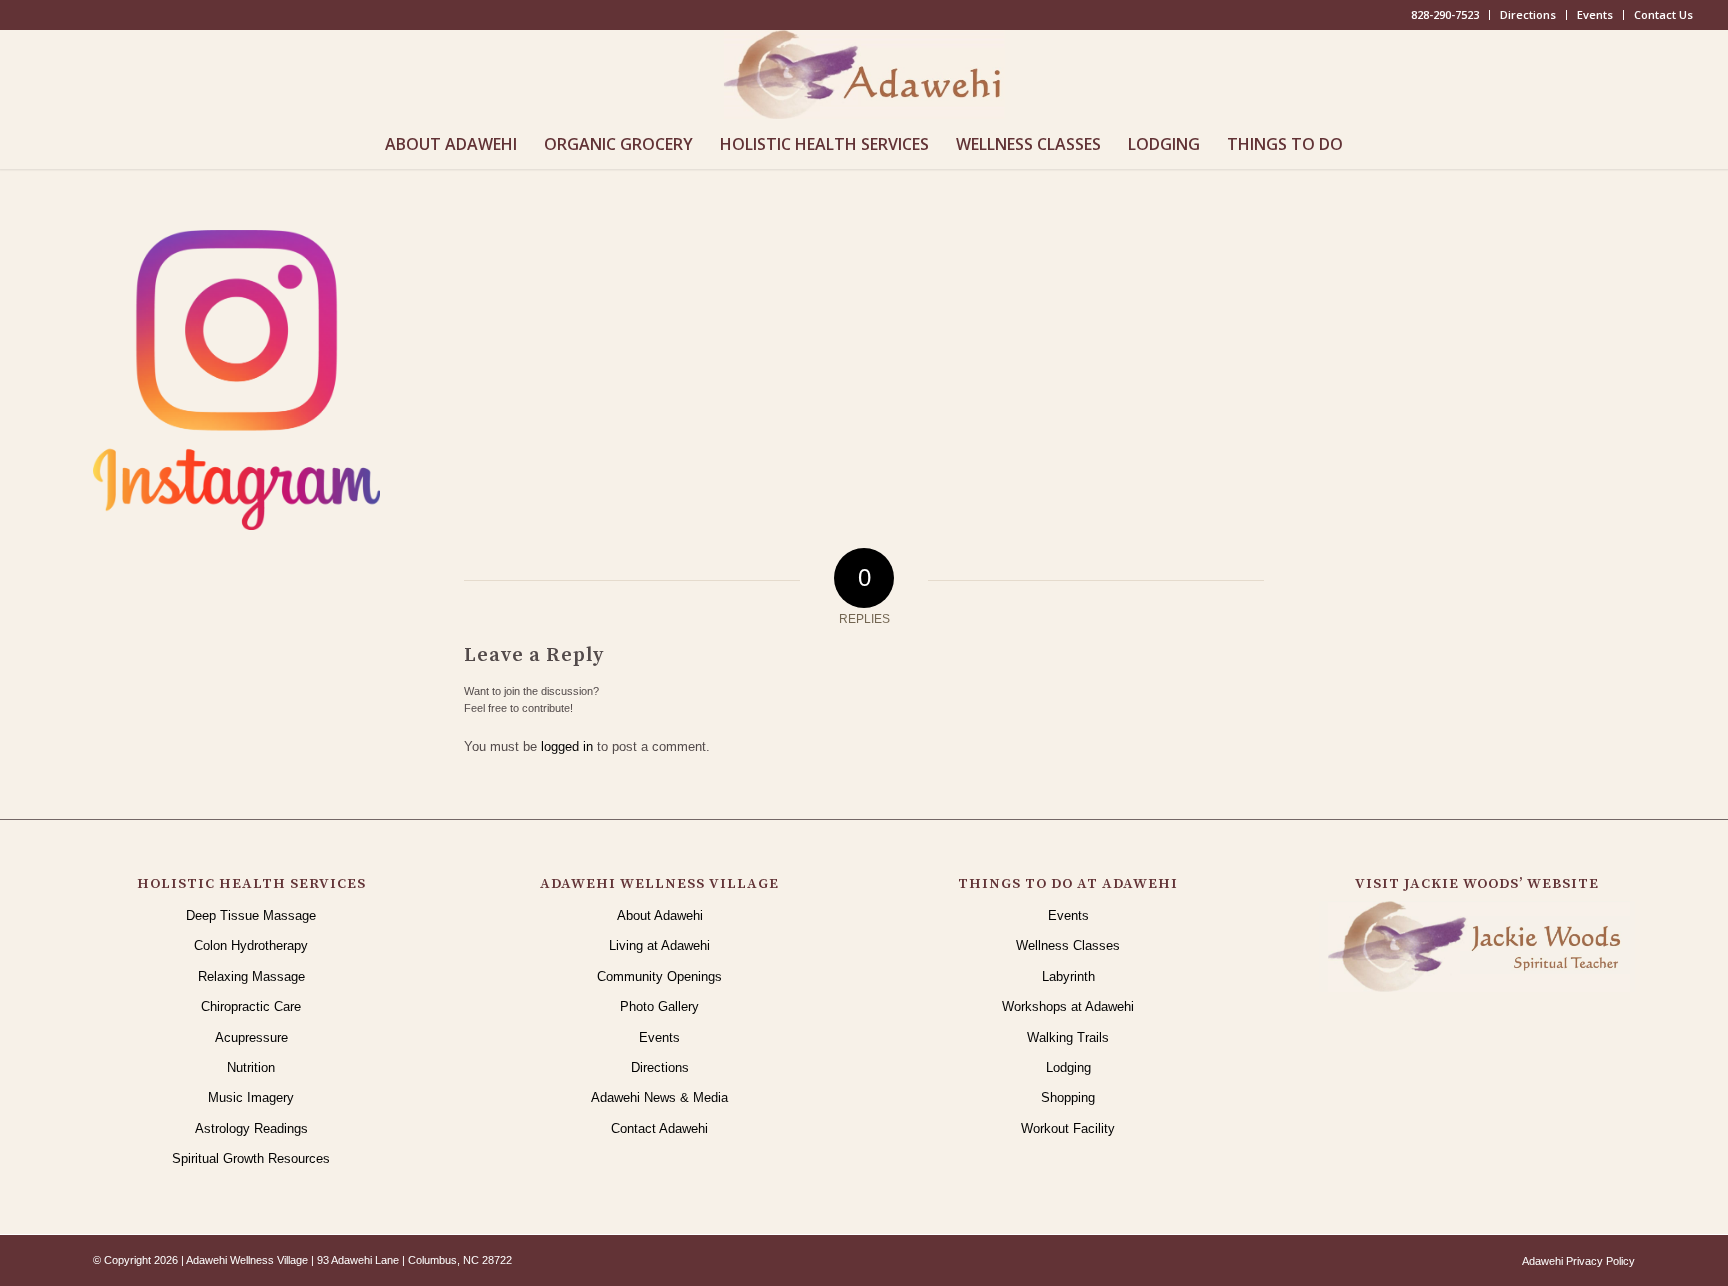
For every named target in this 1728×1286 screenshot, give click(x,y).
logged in (567, 746)
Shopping (1068, 1097)
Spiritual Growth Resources (251, 1158)
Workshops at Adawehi (1068, 1006)
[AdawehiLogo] (864, 74)
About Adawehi (660, 915)
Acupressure (251, 1037)
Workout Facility (1068, 1128)
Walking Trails (1068, 1037)
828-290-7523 (1445, 14)
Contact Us (1663, 14)
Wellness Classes (1068, 945)
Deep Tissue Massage (251, 915)
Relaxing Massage (251, 976)
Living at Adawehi (659, 945)
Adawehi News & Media (659, 1097)
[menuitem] (1445, 15)
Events (1595, 14)
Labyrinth (1068, 976)
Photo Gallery (659, 1006)
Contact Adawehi (659, 1128)
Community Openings (659, 976)
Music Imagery (251, 1097)
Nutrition (251, 1067)
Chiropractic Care (251, 1006)
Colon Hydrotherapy (251, 945)
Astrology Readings (251, 1128)
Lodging (1068, 1067)
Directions (1528, 14)
